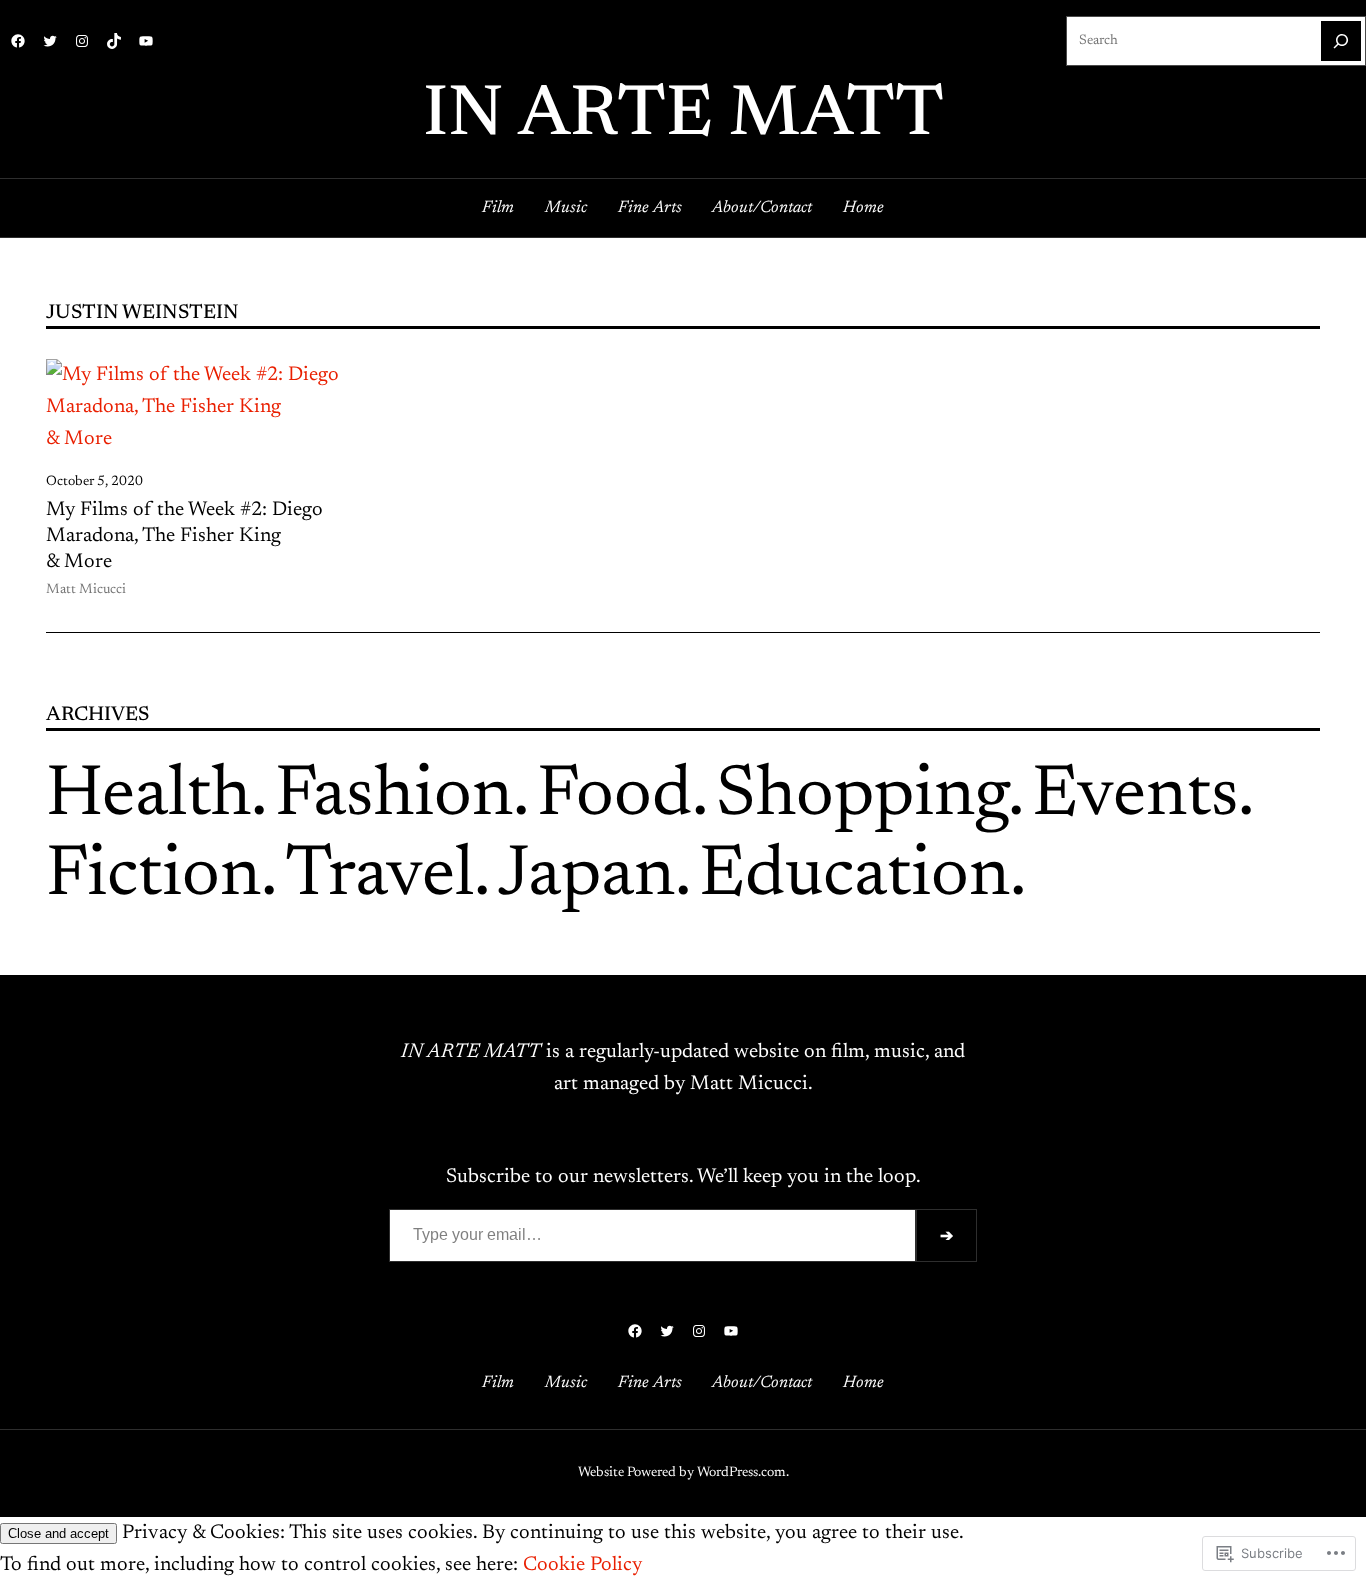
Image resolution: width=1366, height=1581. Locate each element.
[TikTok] (114, 41)
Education (854, 877)
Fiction (153, 877)
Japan (586, 877)
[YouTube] (146, 41)
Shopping (862, 797)
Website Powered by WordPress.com (682, 1473)
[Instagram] (82, 41)
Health (148, 797)
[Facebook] (18, 41)
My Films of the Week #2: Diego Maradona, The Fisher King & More (184, 536)
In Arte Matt (683, 117)
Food (614, 797)
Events (1135, 797)
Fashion (394, 797)
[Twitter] (50, 41)
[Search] (1341, 41)
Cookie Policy (582, 1565)
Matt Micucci (86, 590)
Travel (379, 877)
